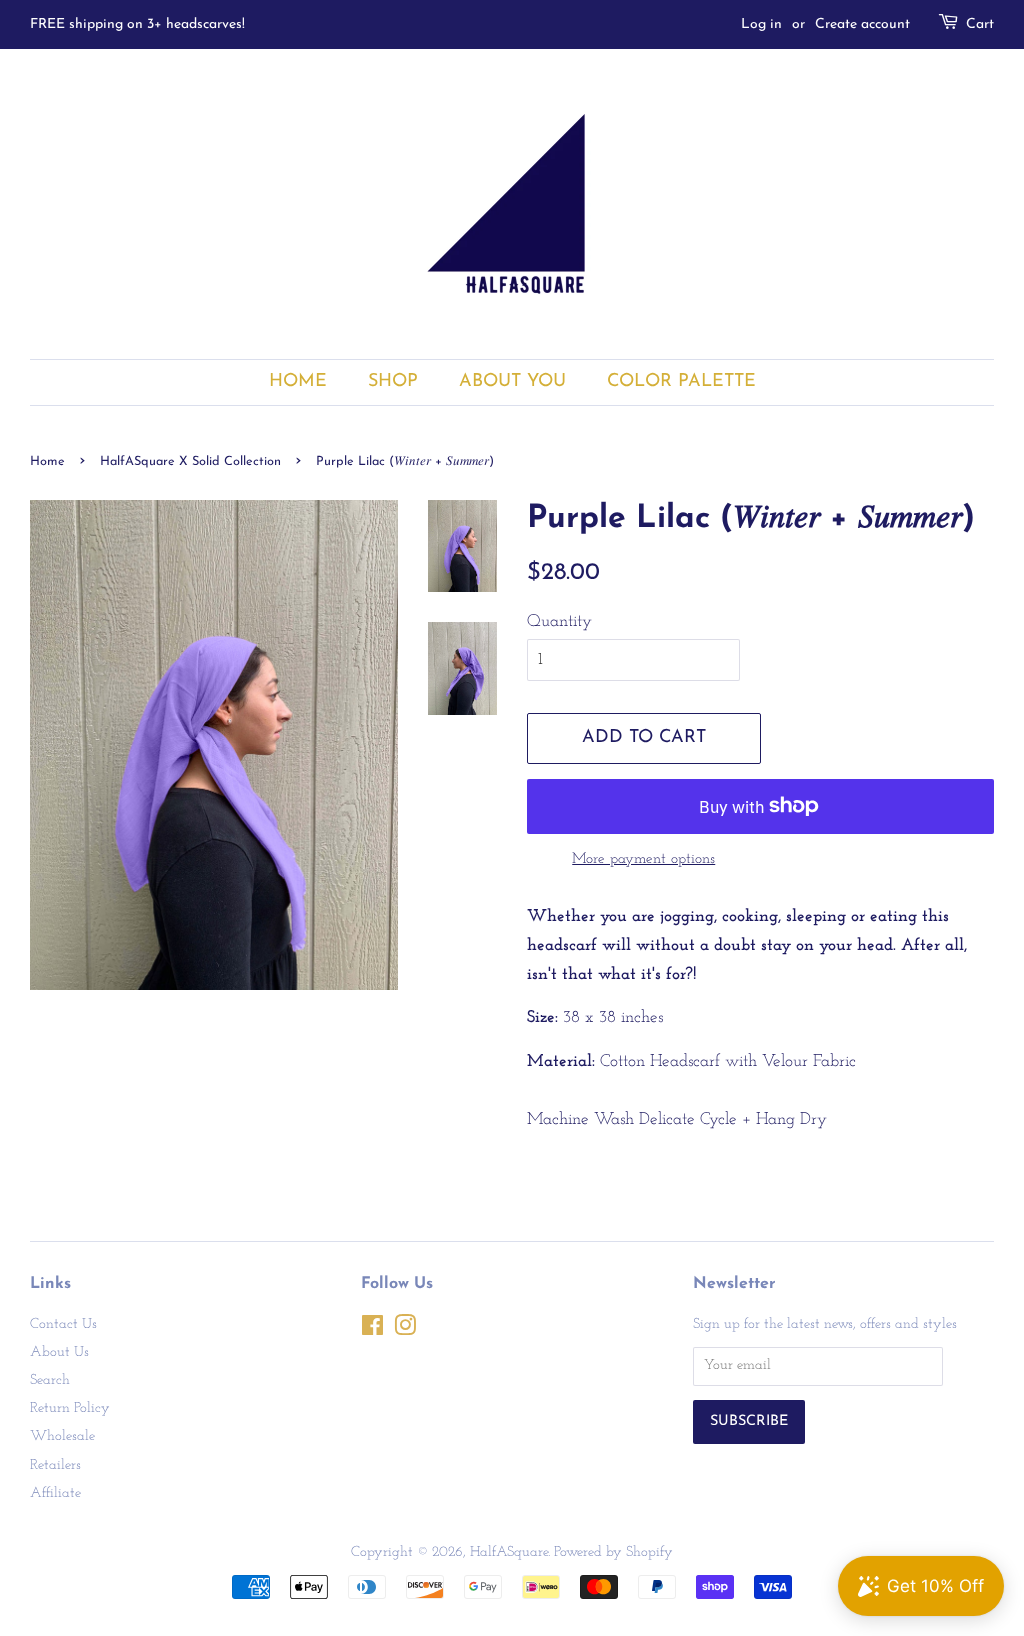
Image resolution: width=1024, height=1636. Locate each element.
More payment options (643, 859)
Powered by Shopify (613, 1552)
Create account (862, 24)
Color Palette (681, 381)
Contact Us (63, 1324)
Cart (980, 24)
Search (50, 1380)
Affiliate (55, 1493)
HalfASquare (509, 1552)
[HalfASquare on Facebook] (372, 1330)
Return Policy (70, 1408)
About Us (59, 1352)
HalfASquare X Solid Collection (190, 461)
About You (512, 381)
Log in (761, 24)
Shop (393, 381)
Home (298, 381)
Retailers (55, 1465)
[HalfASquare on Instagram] (405, 1330)
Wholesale (62, 1436)
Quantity (559, 621)
